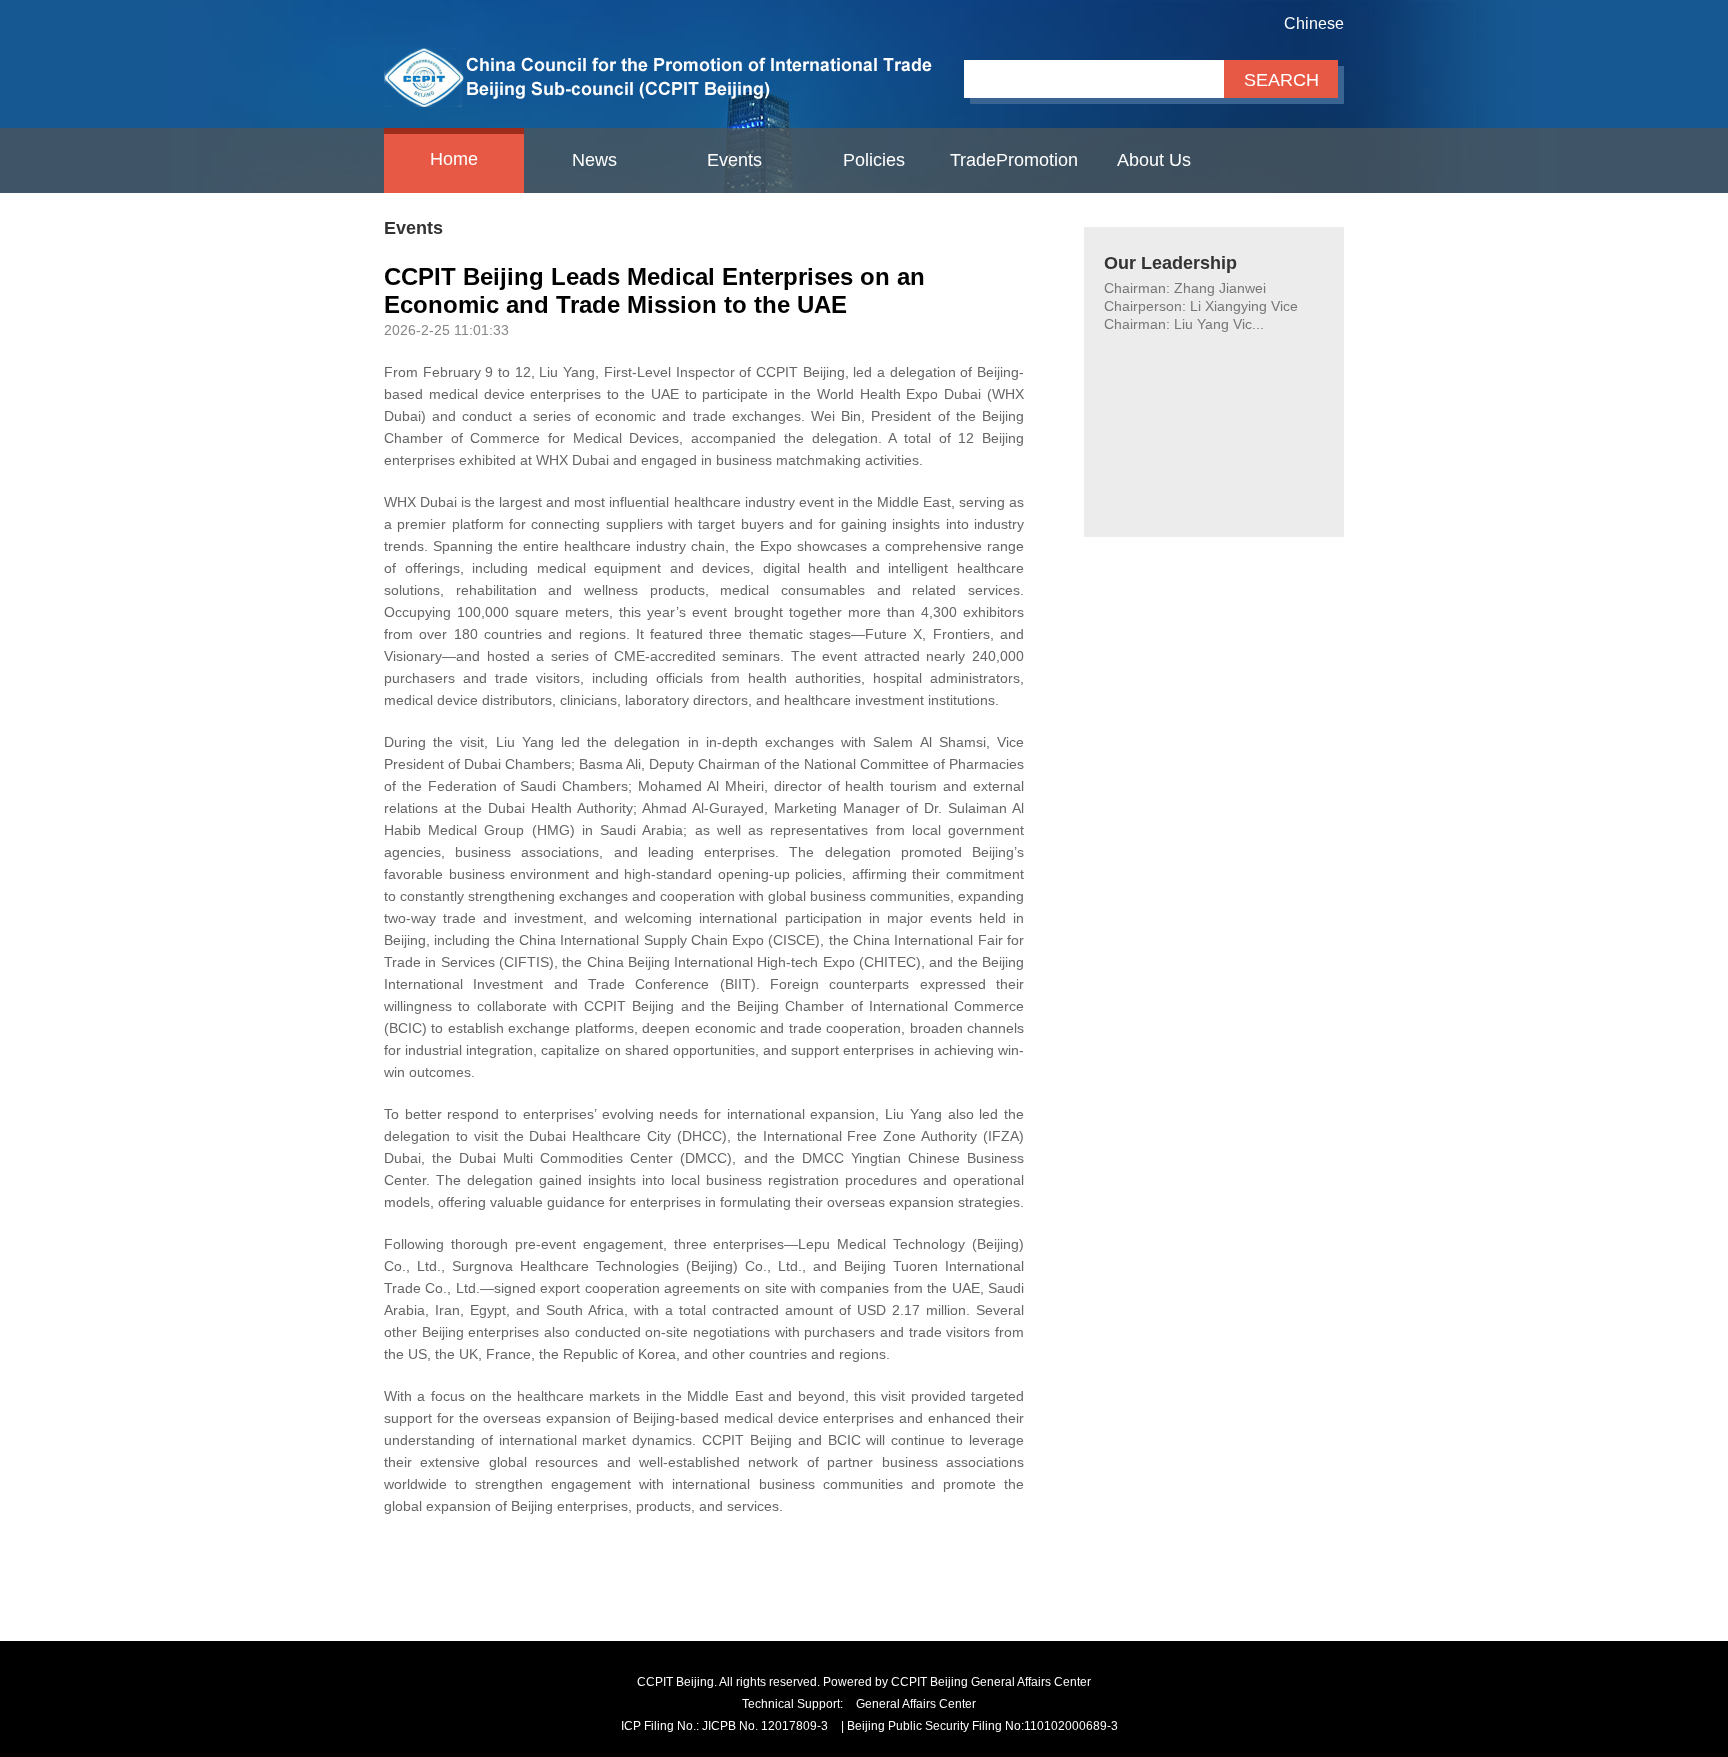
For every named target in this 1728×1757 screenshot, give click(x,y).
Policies (874, 160)
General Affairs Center (916, 1704)
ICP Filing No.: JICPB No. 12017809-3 (724, 1726)
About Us (1154, 160)
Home (454, 159)
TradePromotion (1014, 160)
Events (734, 160)
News (594, 160)
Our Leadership (1170, 263)
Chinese (1314, 23)
